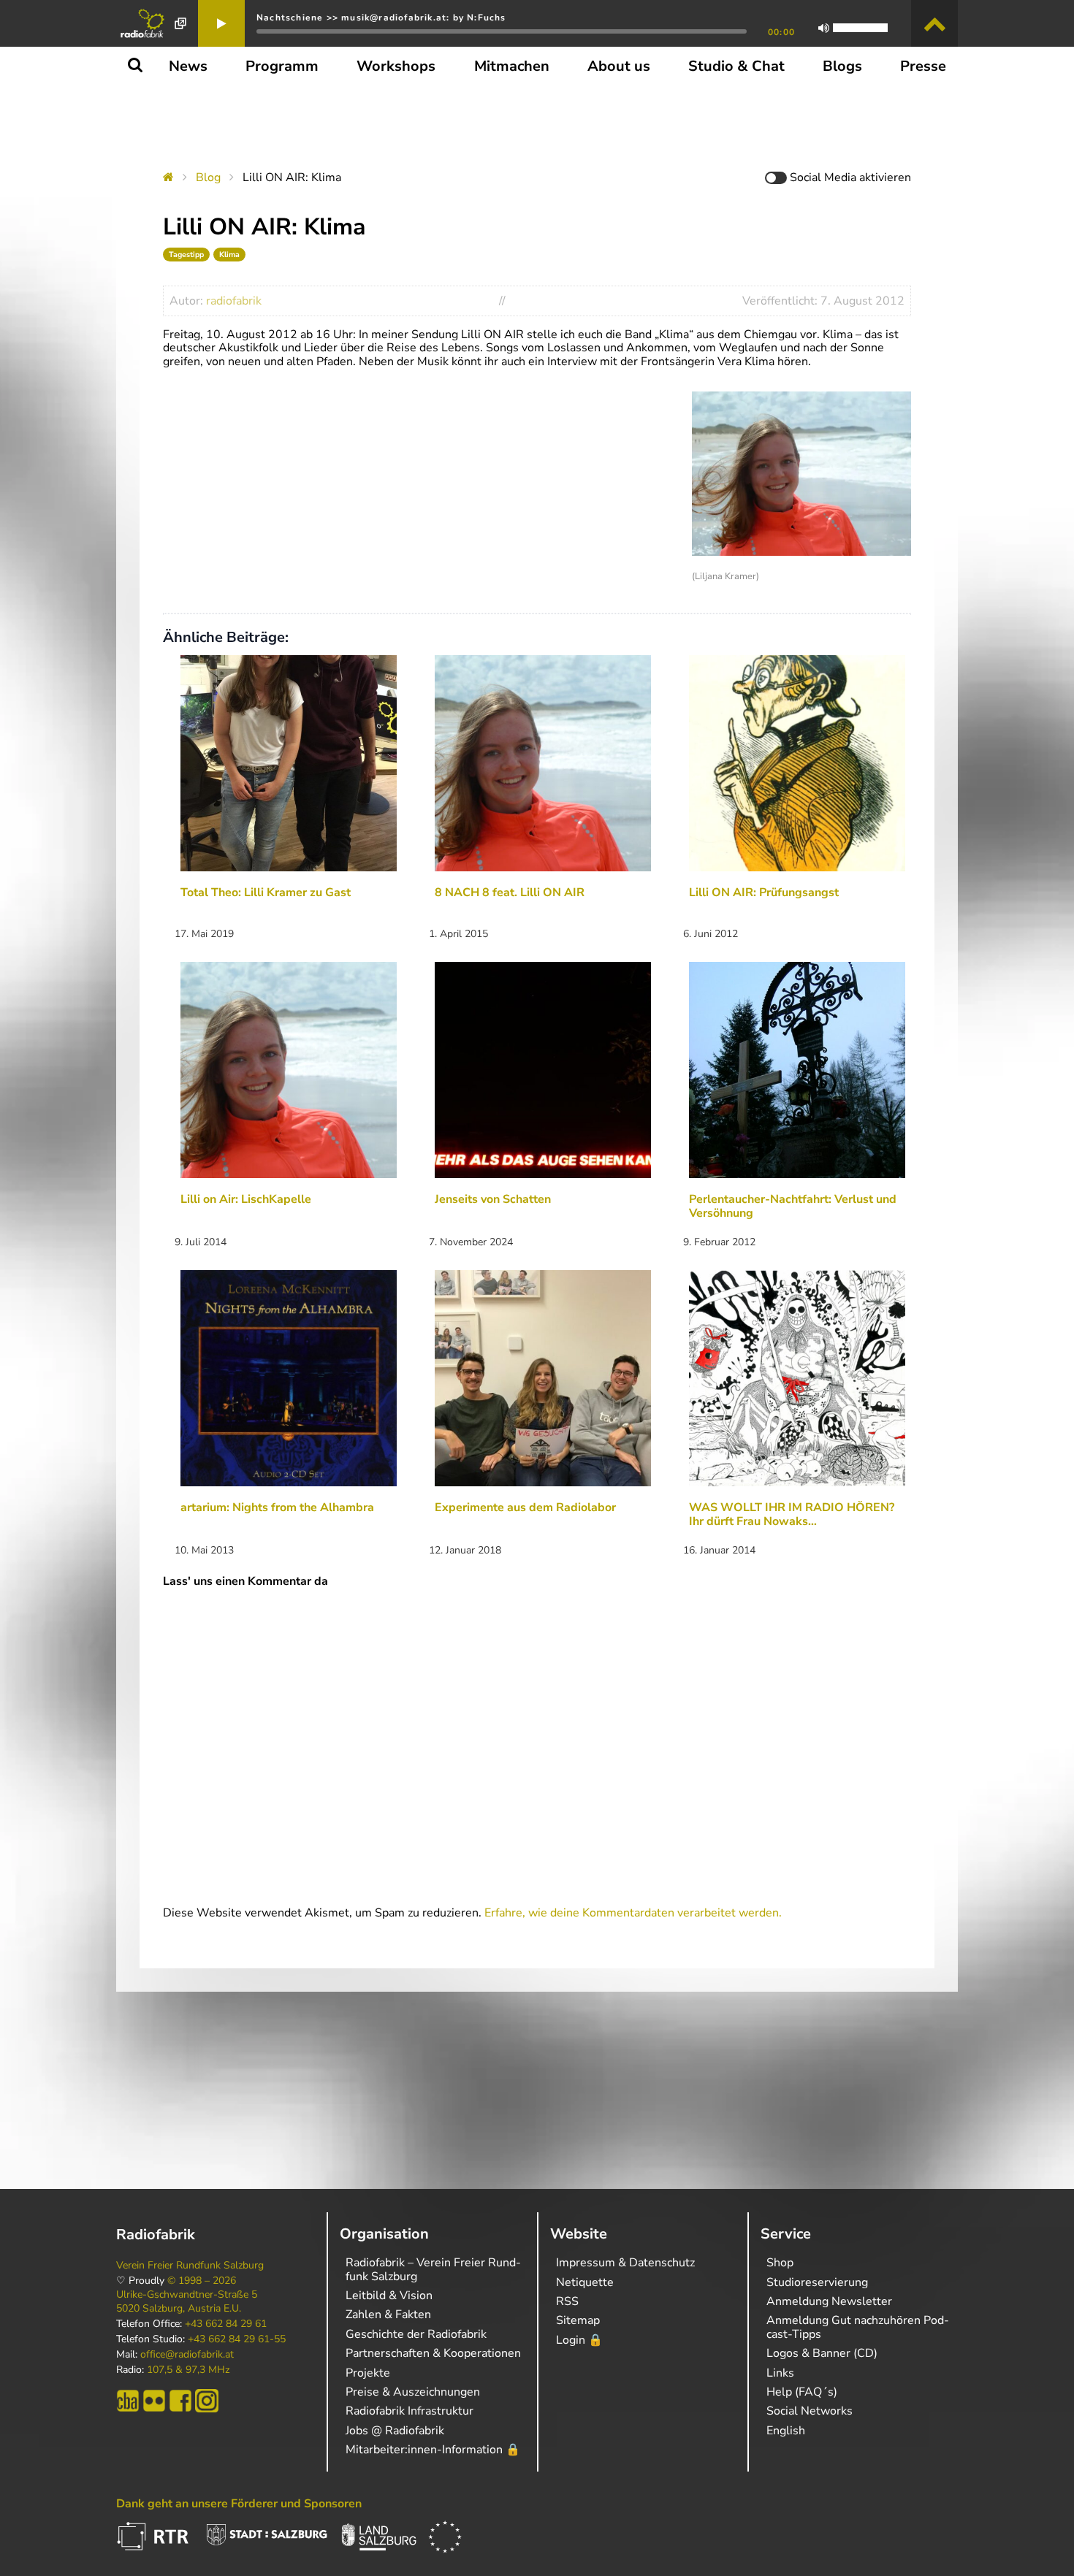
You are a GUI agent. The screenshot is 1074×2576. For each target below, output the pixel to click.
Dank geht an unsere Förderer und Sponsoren (239, 2504)
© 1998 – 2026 (202, 2281)
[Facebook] (180, 2401)
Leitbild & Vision (389, 2296)
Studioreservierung (817, 2282)
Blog (208, 177)
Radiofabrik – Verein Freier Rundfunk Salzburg (433, 2269)
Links (780, 2373)
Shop (780, 2263)
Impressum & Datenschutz (625, 2263)
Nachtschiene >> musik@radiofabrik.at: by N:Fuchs (381, 18)
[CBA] (128, 2401)
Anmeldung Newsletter (829, 2301)
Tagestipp (186, 255)
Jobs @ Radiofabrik (395, 2431)
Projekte (368, 2373)
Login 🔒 (579, 2340)
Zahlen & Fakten (388, 2315)
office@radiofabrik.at (187, 2355)
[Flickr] (154, 2401)
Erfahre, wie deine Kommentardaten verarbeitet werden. (633, 1913)
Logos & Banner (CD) (822, 2353)
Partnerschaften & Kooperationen (433, 2353)
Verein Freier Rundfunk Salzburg (190, 2266)
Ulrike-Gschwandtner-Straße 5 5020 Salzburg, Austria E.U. (187, 2301)
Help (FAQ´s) (802, 2392)
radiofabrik (234, 301)
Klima (229, 255)
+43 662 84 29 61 (226, 2324)
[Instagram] (207, 2401)
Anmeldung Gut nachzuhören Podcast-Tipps (858, 2327)
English (786, 2431)
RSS (567, 2301)
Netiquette (585, 2282)
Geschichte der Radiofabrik (416, 2334)
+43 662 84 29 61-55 (237, 2339)
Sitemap (578, 2320)
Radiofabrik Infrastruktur (410, 2411)
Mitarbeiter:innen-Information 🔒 (433, 2450)
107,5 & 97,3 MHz (188, 2370)
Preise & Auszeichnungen (413, 2392)
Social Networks (810, 2411)
